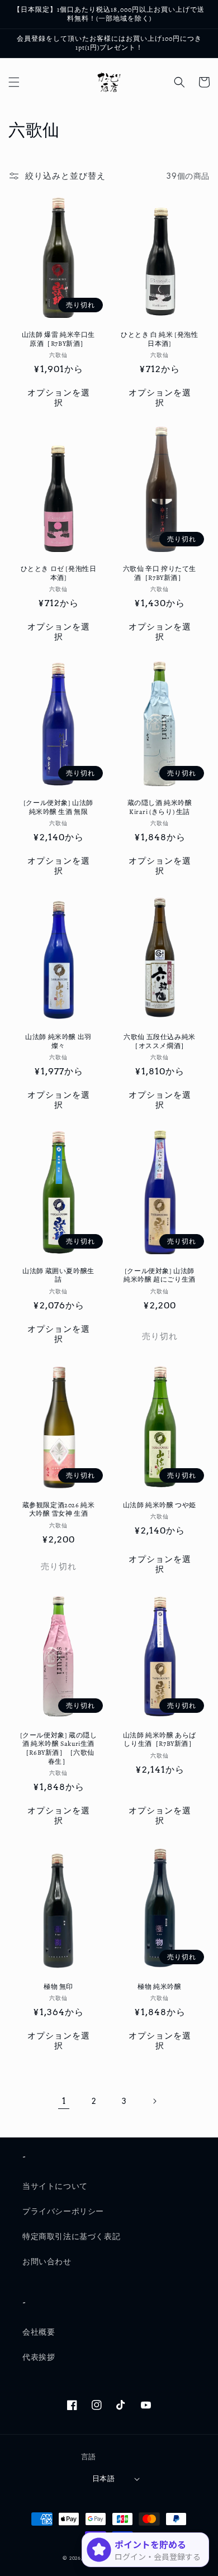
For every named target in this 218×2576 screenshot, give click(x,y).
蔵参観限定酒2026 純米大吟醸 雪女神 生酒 (59, 1510)
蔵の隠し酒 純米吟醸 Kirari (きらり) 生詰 (160, 808)
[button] (14, 82)
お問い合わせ (47, 2261)
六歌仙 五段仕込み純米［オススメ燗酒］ (160, 1042)
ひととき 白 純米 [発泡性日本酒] (159, 339)
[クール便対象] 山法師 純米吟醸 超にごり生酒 (160, 1276)
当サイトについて (55, 2186)
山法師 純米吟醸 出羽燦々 (58, 1042)
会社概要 (39, 2332)
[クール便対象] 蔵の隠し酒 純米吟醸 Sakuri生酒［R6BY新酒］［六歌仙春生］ (59, 1749)
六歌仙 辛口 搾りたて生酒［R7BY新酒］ (160, 573)
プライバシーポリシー (63, 2211)
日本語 (103, 2479)
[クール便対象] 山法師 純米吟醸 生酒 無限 (58, 808)
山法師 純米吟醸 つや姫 (160, 1505)
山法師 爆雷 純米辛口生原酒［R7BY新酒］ (58, 339)
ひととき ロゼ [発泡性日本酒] (59, 573)
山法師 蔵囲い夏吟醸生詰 (58, 1276)
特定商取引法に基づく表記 (71, 2236)
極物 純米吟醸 (159, 1987)
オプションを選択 (59, 398)
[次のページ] (154, 2101)
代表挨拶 (39, 2357)
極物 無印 (58, 1987)
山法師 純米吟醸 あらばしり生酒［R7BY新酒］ (160, 1740)
